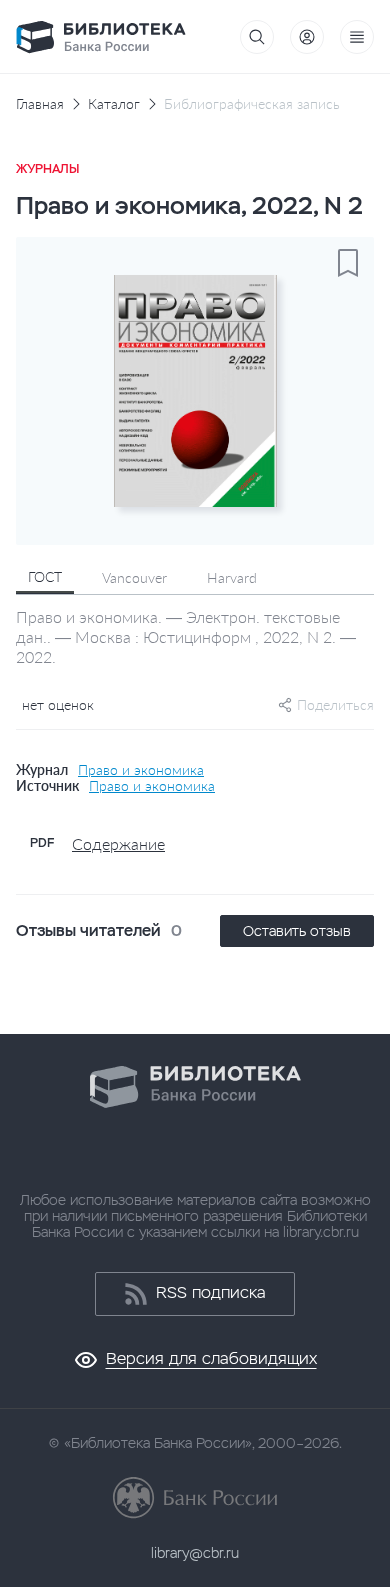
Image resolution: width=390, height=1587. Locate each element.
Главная (40, 104)
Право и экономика (141, 770)
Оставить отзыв (297, 931)
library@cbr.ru (195, 1553)
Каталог (114, 104)
